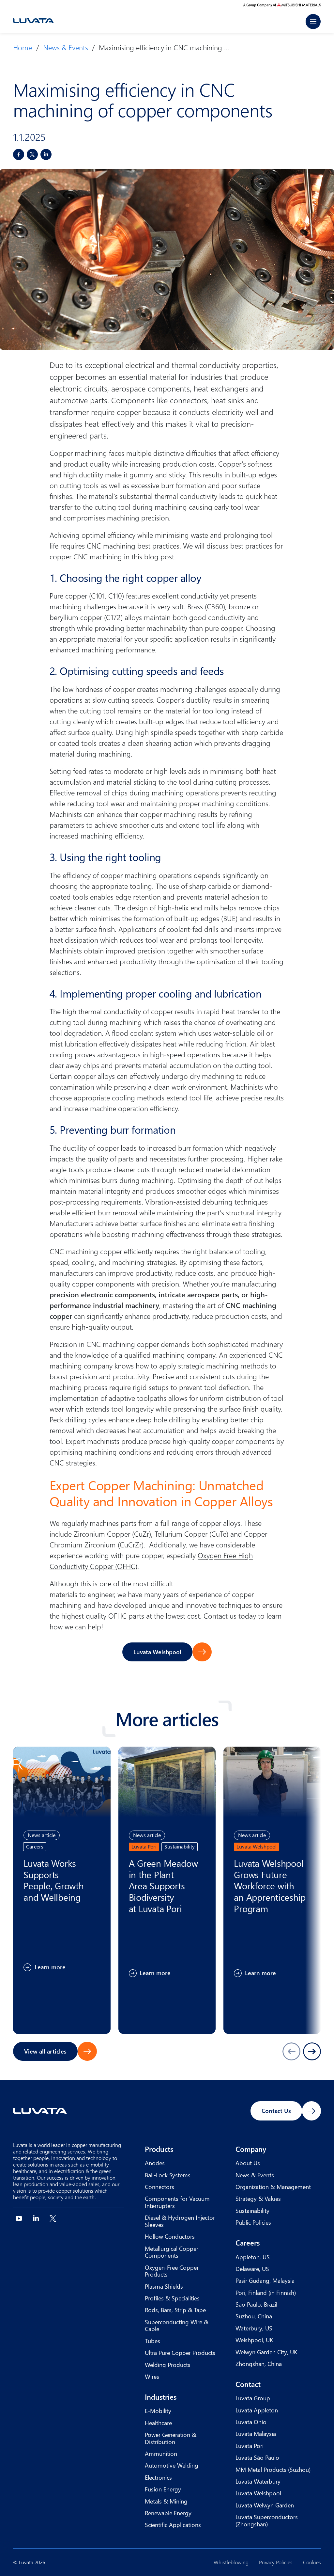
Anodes (155, 2163)
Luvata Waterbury (258, 2481)
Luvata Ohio (251, 2422)
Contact (248, 2384)
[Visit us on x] (53, 2218)
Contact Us (276, 2111)
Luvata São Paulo (257, 2457)
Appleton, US (253, 2257)
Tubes (152, 2341)
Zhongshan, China (259, 2364)
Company (251, 2149)
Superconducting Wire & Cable (177, 2325)
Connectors (159, 2187)
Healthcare (158, 2423)
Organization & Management (273, 2187)
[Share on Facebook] (19, 154)
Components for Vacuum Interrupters (177, 2202)
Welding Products (168, 2365)
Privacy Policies (276, 2562)
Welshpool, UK (254, 2340)
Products (159, 2149)
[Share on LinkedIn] (46, 154)
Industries (161, 2397)
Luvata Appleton (257, 2410)
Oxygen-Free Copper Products (172, 2271)
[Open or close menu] (313, 22)
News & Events (66, 47)
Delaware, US (252, 2269)
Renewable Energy (168, 2513)
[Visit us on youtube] (19, 2218)
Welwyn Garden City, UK (266, 2352)
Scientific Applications (173, 2525)
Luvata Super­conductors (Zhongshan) (267, 2520)
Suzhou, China (254, 2316)
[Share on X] (32, 154)
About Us (248, 2163)
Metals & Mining (166, 2501)
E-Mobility (158, 2411)
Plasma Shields (164, 2286)
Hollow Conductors (170, 2236)
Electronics (158, 2477)
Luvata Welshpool (157, 1652)
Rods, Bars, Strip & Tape (175, 2310)
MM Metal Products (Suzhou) (273, 2469)
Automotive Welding (172, 2465)
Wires (152, 2376)
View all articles (45, 2051)
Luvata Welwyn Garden (265, 2505)
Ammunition (161, 2453)
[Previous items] (291, 2051)
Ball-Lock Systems (168, 2175)
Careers (248, 2243)
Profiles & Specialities (172, 2298)
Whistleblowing (231, 2562)
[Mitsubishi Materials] (282, 5)
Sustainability (252, 2210)
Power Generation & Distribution (171, 2438)
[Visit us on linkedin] (36, 2218)
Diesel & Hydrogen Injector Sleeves (180, 2221)
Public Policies (253, 2222)
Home (23, 47)
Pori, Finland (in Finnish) (266, 2292)
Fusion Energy (163, 2489)
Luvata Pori (250, 2446)
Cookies (312, 2562)
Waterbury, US (254, 2328)
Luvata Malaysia (256, 2433)
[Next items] (312, 2051)
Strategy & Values (258, 2198)
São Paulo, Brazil (256, 2304)
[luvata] (33, 21)
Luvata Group (253, 2398)
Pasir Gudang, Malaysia (265, 2280)
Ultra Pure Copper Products (180, 2352)
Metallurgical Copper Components (172, 2252)
